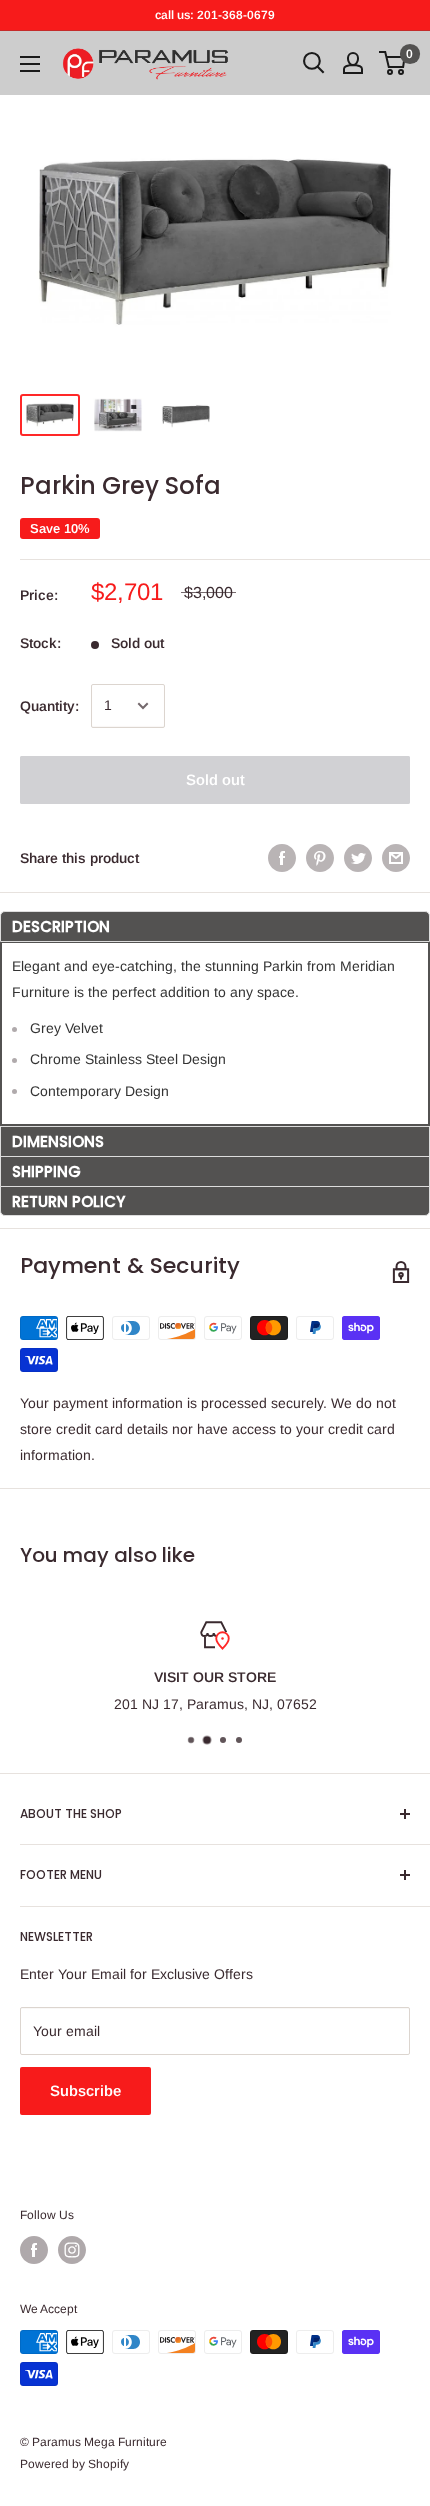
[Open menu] (30, 64)
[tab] (215, 926)
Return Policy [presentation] (68, 1201)
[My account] (353, 63)
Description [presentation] (61, 926)
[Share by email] (396, 858)
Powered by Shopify (74, 2464)
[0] (393, 63)
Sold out (215, 779)
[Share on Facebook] (282, 858)
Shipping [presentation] (46, 1171)
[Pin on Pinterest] (320, 858)
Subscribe (85, 2090)
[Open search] (314, 63)
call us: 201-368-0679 (215, 15)
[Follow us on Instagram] (72, 2250)
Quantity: (49, 706)
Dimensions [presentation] (58, 1141)
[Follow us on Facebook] (34, 2250)
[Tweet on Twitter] (358, 858)
